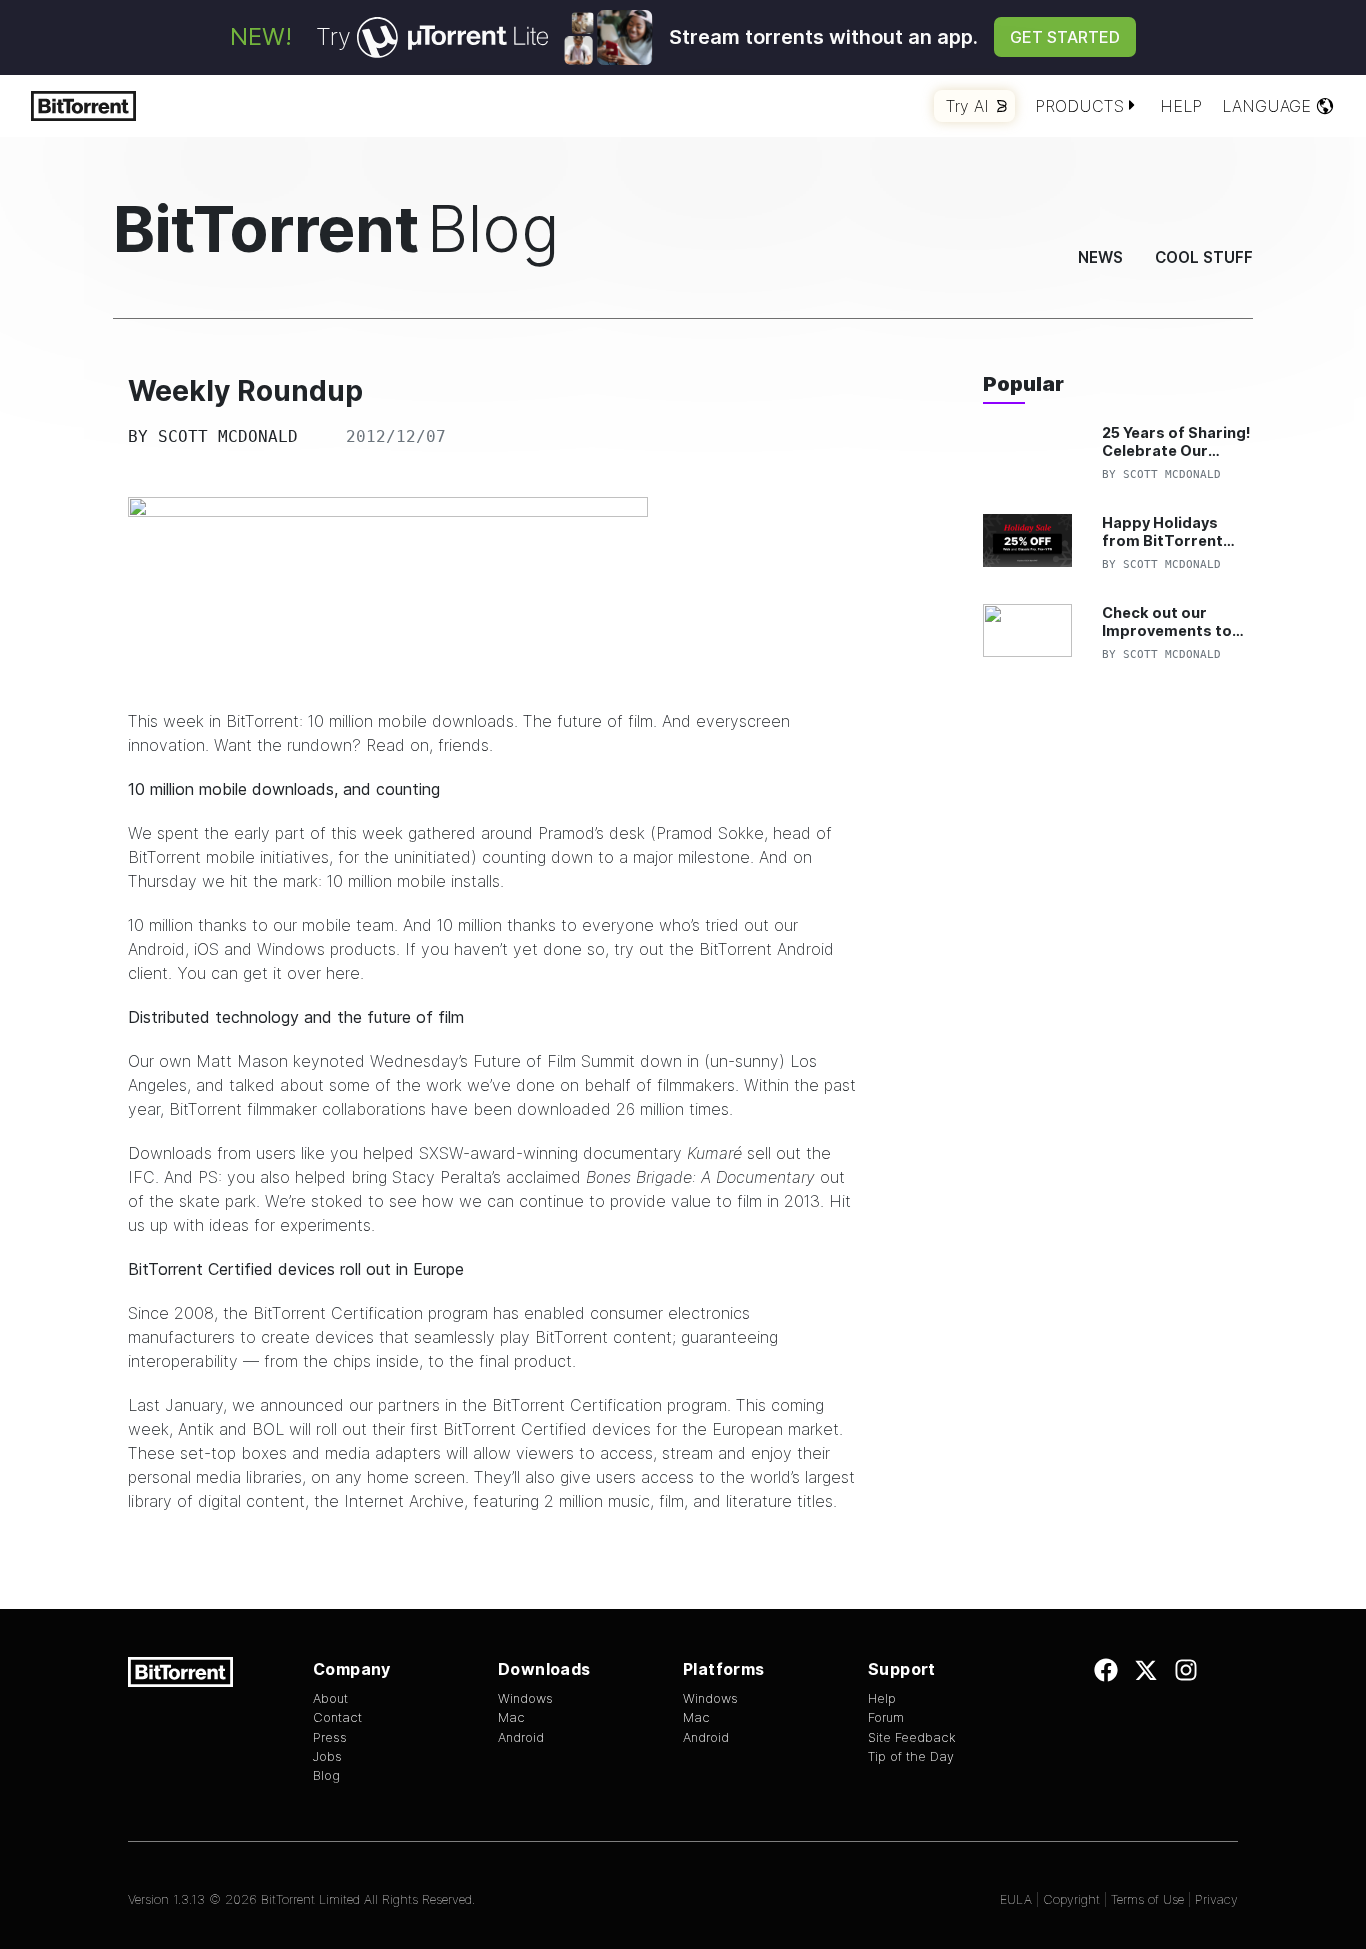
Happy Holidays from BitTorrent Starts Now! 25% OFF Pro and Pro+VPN (1163, 531)
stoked (337, 1201)
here (343, 973)
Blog (326, 1775)
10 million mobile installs (413, 881)
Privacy (1216, 1899)
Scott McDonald (228, 436)
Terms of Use (1147, 1899)
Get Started (1065, 37)
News (1100, 257)
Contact (337, 1717)
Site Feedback (912, 1737)
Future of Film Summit (554, 1061)
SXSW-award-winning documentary (578, 1153)
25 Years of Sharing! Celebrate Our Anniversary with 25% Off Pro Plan (1176, 441)
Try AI (967, 106)
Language (1266, 106)
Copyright (1071, 1899)
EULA (1016, 1899)
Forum (886, 1717)
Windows (525, 1698)
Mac (511, 1717)
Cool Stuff (1204, 257)
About (330, 1698)
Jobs (327, 1756)
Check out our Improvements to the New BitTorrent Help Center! (1173, 621)
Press (330, 1737)
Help (1181, 106)
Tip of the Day (911, 1756)
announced (302, 1405)
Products (1079, 106)
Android (521, 1737)
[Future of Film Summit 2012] (493, 593)
